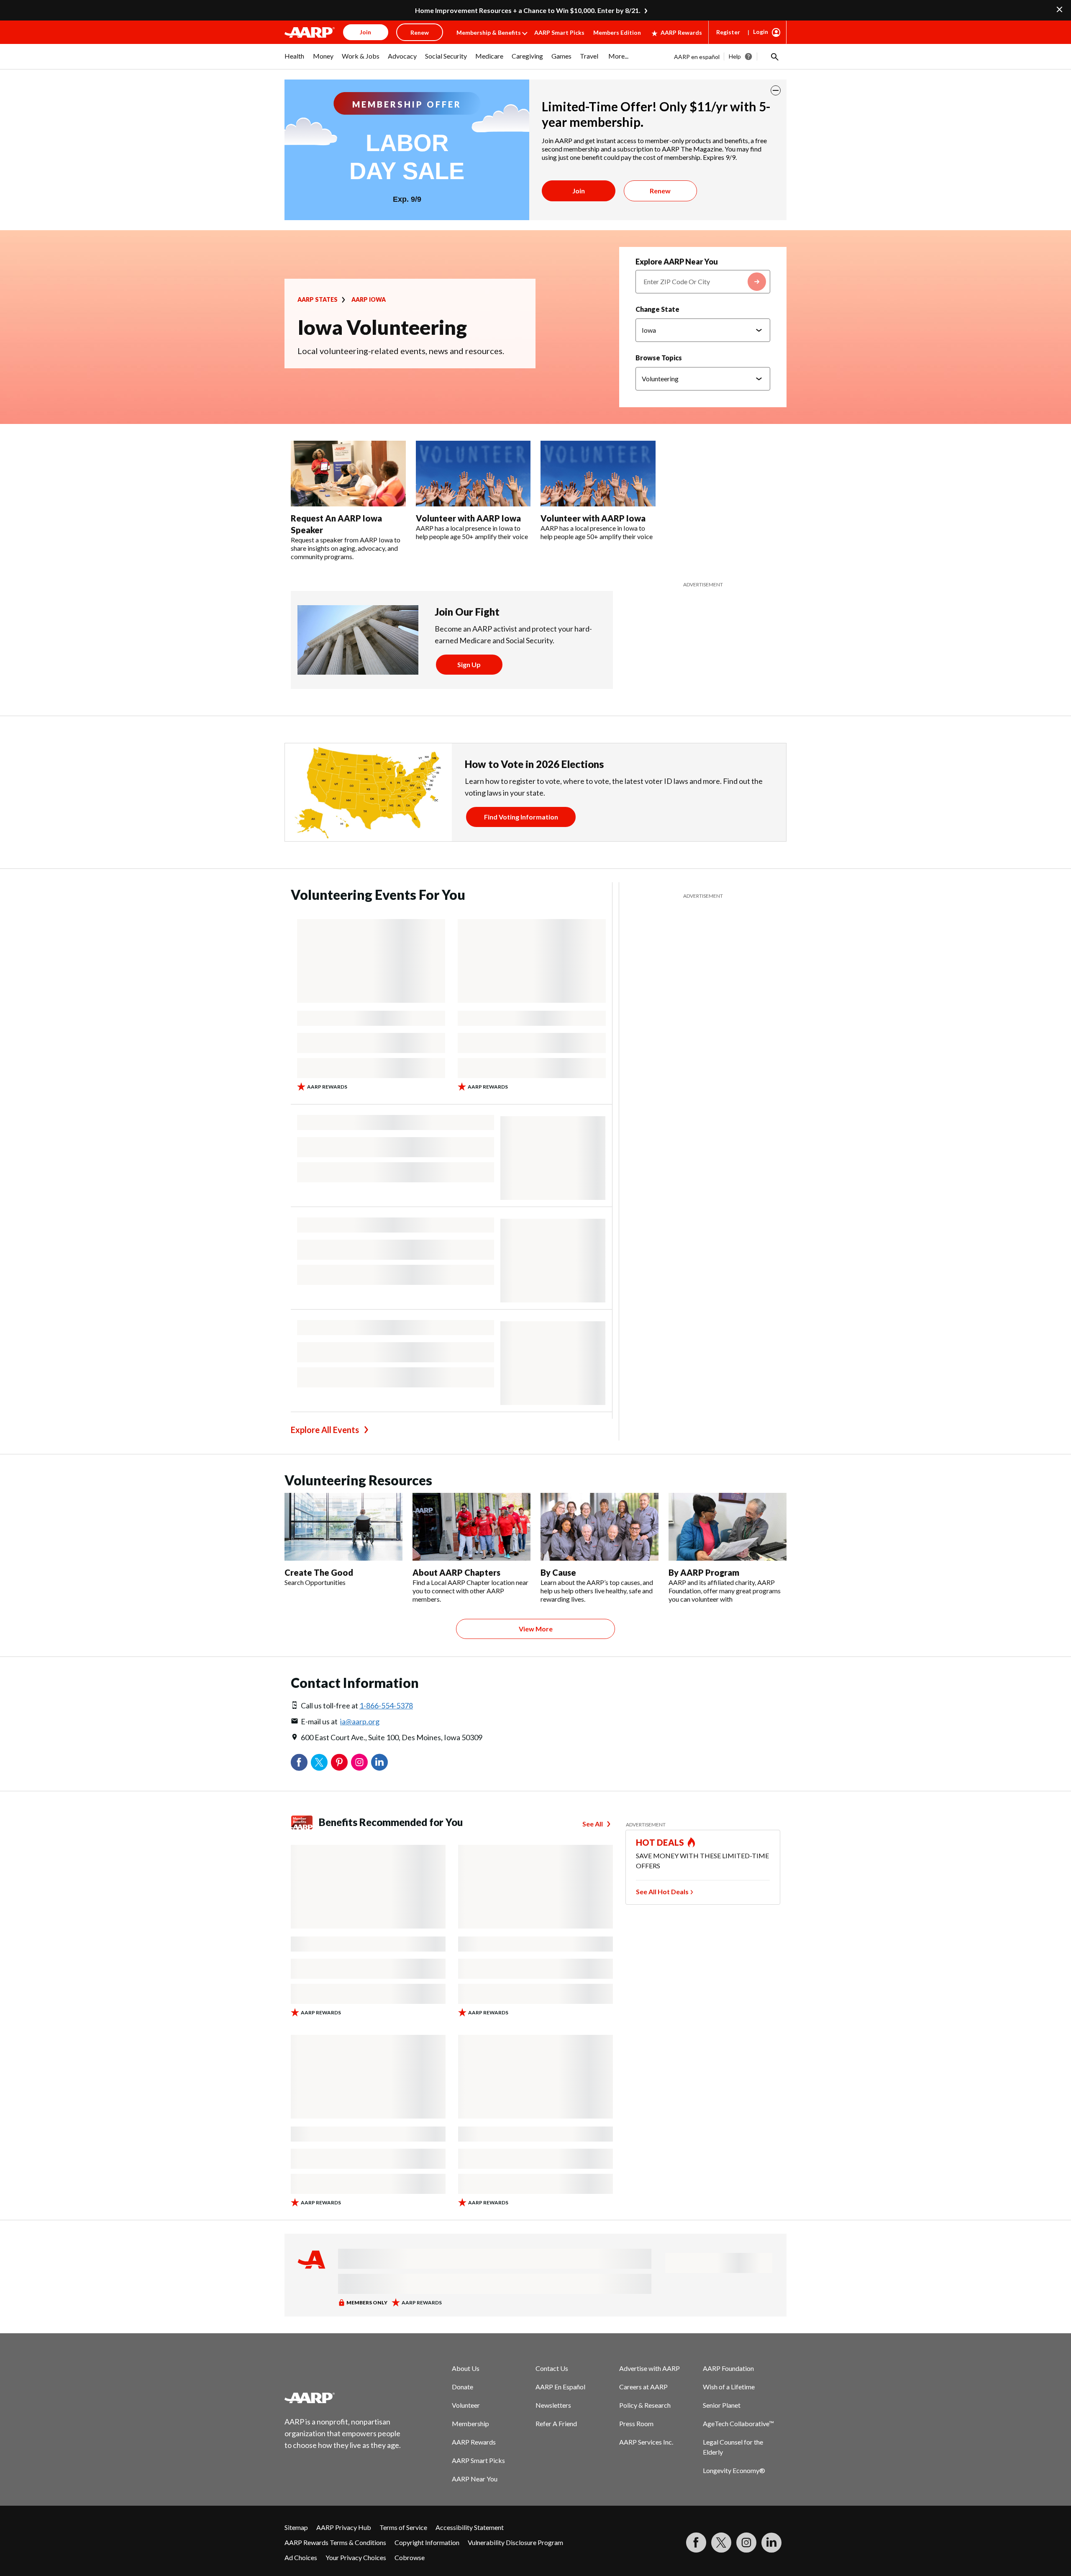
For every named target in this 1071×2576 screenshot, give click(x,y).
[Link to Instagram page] (746, 2543)
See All (593, 1824)
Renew (660, 191)
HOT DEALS (660, 1842)
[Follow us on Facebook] (696, 2543)
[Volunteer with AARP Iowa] (473, 474)
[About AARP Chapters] (471, 1527)
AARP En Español (560, 2387)
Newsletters (553, 2405)
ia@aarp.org (360, 1721)
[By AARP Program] (728, 1527)
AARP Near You (475, 2479)
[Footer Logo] (343, 2398)
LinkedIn (379, 1762)
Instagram (359, 1762)
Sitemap (296, 2527)
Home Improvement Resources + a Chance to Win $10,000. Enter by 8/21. (528, 10)
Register (728, 32)
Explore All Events (325, 1430)
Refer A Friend (556, 2423)
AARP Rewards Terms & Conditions (335, 2542)
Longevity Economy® (734, 2470)
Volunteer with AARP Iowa (468, 518)
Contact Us (552, 2368)
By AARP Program (704, 1572)
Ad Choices (301, 2557)
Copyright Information (427, 2542)
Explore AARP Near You (677, 262)
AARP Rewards (681, 32)
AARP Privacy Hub (344, 2527)
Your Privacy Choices (356, 2557)
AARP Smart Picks (559, 32)
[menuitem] (295, 60)
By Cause (558, 1572)
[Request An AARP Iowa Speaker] (348, 474)
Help (735, 56)
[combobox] (703, 282)
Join (579, 191)
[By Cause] (600, 1527)
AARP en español (697, 57)
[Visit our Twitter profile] (721, 2543)
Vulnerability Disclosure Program (515, 2542)
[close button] (776, 90)
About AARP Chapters (456, 1572)
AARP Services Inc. (646, 2442)
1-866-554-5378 (386, 1705)
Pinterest (339, 1762)
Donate (462, 2387)
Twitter (319, 1762)
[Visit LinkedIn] (771, 2543)
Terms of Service (403, 2527)
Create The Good (319, 1572)
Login (761, 32)
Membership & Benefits (489, 32)
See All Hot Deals (662, 1892)
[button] (774, 57)
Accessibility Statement (470, 2527)
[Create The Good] (343, 1527)
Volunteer (466, 2405)
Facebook (299, 1762)
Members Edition (617, 32)
